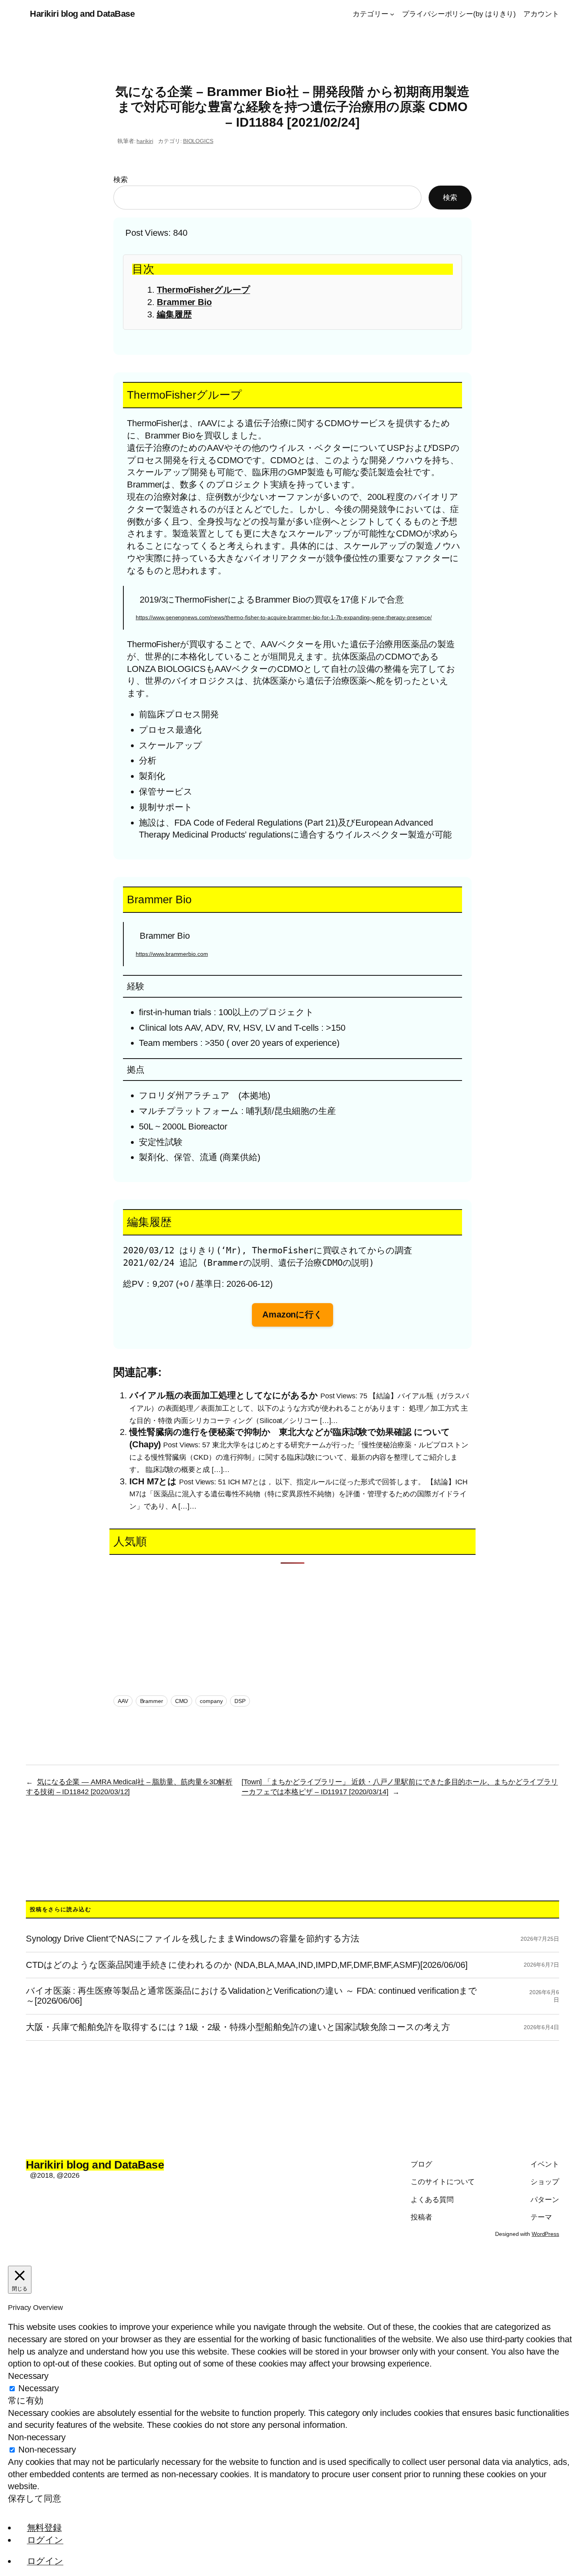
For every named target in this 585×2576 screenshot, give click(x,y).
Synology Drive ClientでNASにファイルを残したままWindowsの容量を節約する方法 (193, 1939)
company (211, 1701)
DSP (240, 1701)
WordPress (545, 2234)
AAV (123, 1701)
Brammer (152, 1701)
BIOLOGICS (198, 141)
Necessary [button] (28, 2376)
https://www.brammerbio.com (172, 954)
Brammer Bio (184, 302)
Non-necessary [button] (37, 2437)
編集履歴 (174, 314)
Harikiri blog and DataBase (82, 14)
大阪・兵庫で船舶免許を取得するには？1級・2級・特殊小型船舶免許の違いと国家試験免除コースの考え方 (238, 2027)
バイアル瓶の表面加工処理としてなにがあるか (224, 1395)
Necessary (39, 2388)
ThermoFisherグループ (203, 290)
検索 (121, 180)
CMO (182, 1701)
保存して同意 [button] (34, 2499)
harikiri (145, 141)
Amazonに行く (292, 1314)
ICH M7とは (153, 1481)
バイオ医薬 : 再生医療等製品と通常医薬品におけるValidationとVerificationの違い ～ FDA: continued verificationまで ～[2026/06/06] (252, 1996)
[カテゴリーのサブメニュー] (392, 14)
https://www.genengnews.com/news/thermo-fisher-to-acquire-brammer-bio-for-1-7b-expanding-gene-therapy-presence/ (284, 617)
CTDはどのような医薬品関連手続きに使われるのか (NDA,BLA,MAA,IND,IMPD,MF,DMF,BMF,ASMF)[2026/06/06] (247, 1965)
